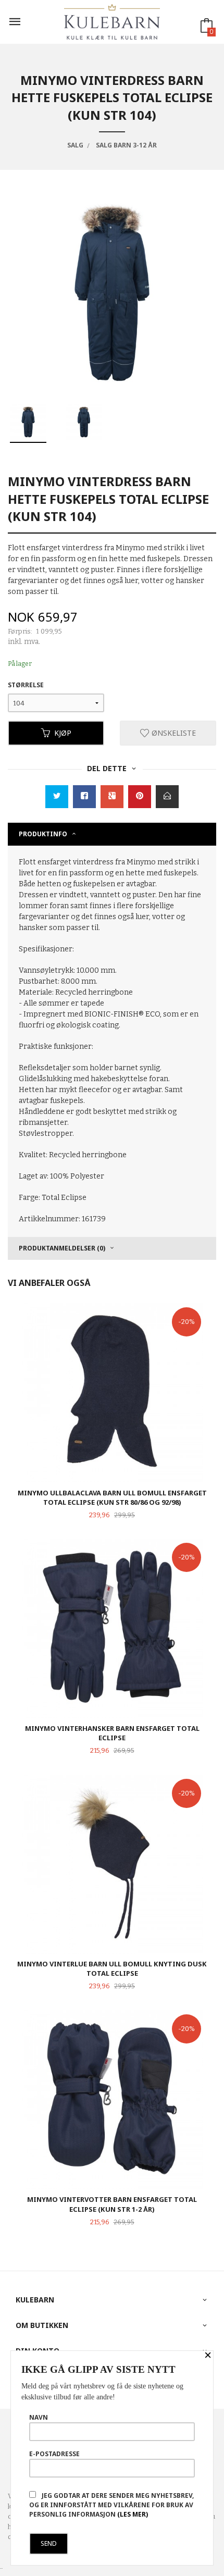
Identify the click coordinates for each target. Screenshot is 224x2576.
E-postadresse (54, 2454)
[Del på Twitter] (57, 797)
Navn (39, 2417)
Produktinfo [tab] (43, 834)
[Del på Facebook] (84, 797)
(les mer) (133, 2514)
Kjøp (63, 733)
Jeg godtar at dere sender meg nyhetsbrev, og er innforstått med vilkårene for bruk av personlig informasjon (111, 2505)
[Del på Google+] (112, 797)
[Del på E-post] (167, 797)
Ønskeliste (173, 733)
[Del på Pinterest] (140, 797)
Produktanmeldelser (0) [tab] (62, 1248)
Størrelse (26, 685)
